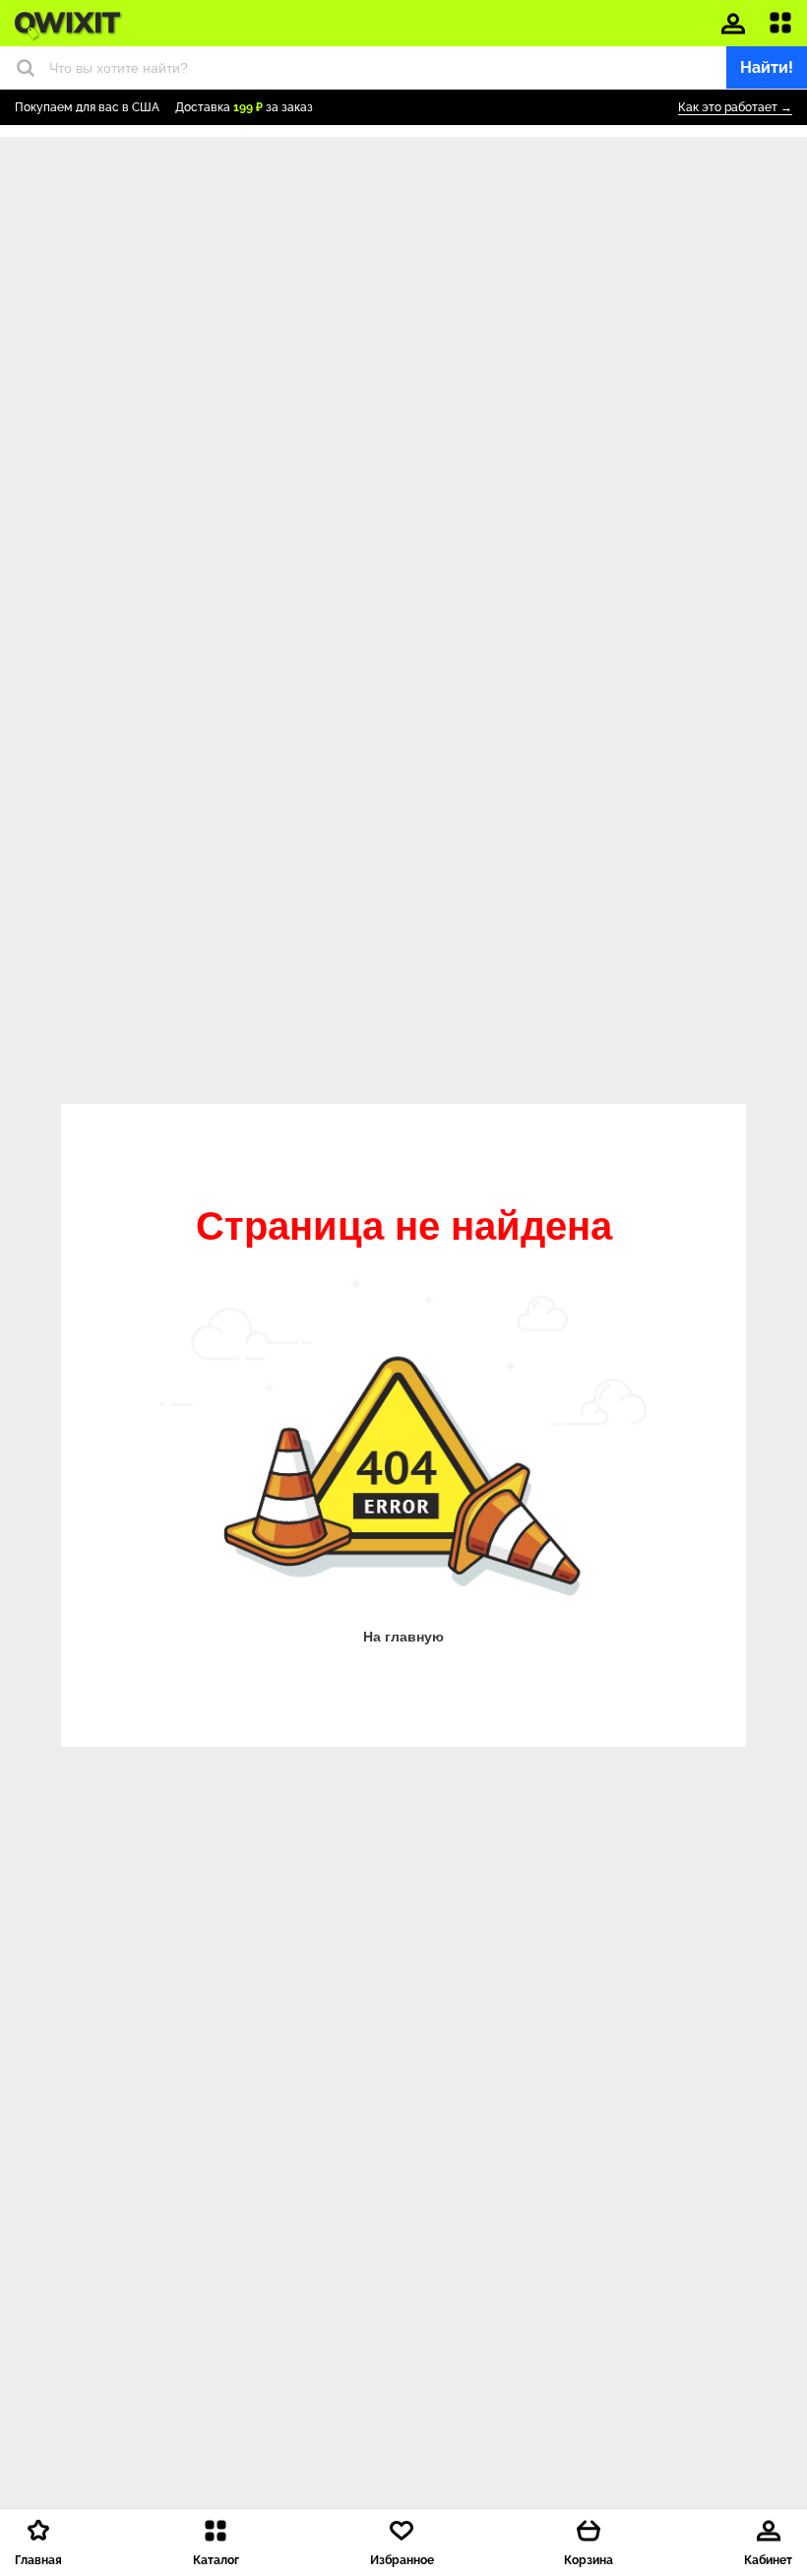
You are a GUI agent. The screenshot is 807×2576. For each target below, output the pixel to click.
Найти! (767, 67)
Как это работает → (735, 107)
